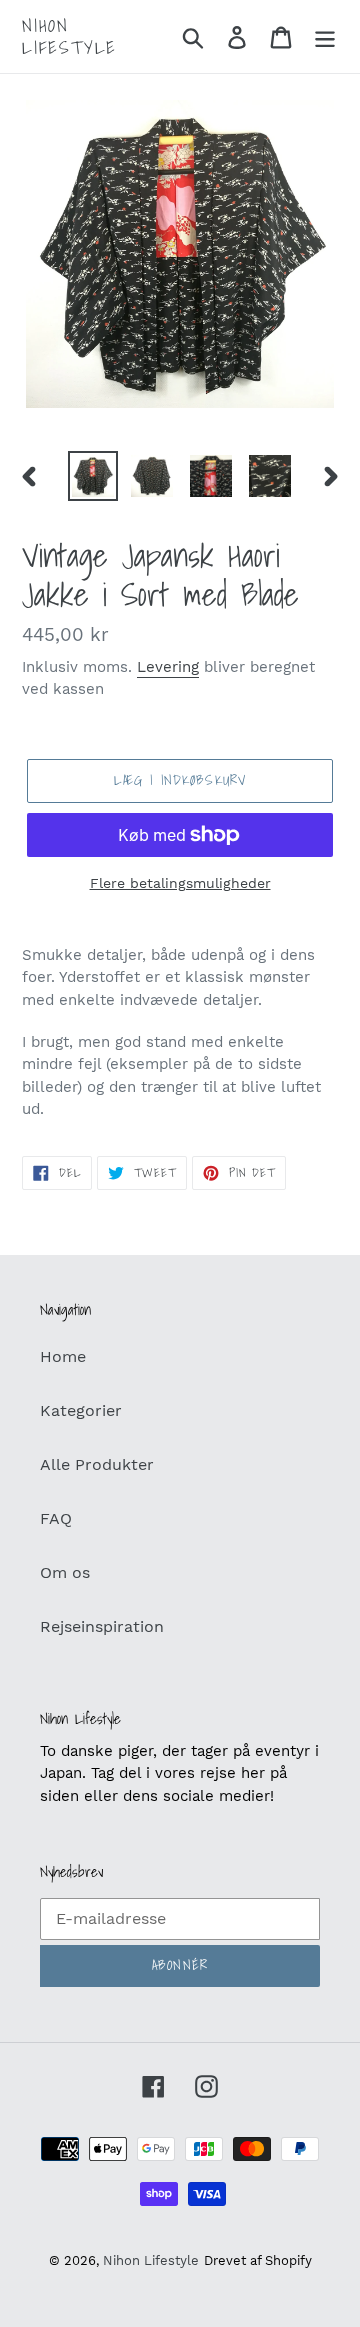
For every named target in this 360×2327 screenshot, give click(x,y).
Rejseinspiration (102, 1626)
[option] (92, 476)
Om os (65, 1572)
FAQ (56, 1518)
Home (63, 1356)
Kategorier (81, 1410)
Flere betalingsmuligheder (180, 883)
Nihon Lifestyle (69, 36)
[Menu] (325, 36)
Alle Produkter (97, 1464)
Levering (168, 667)
